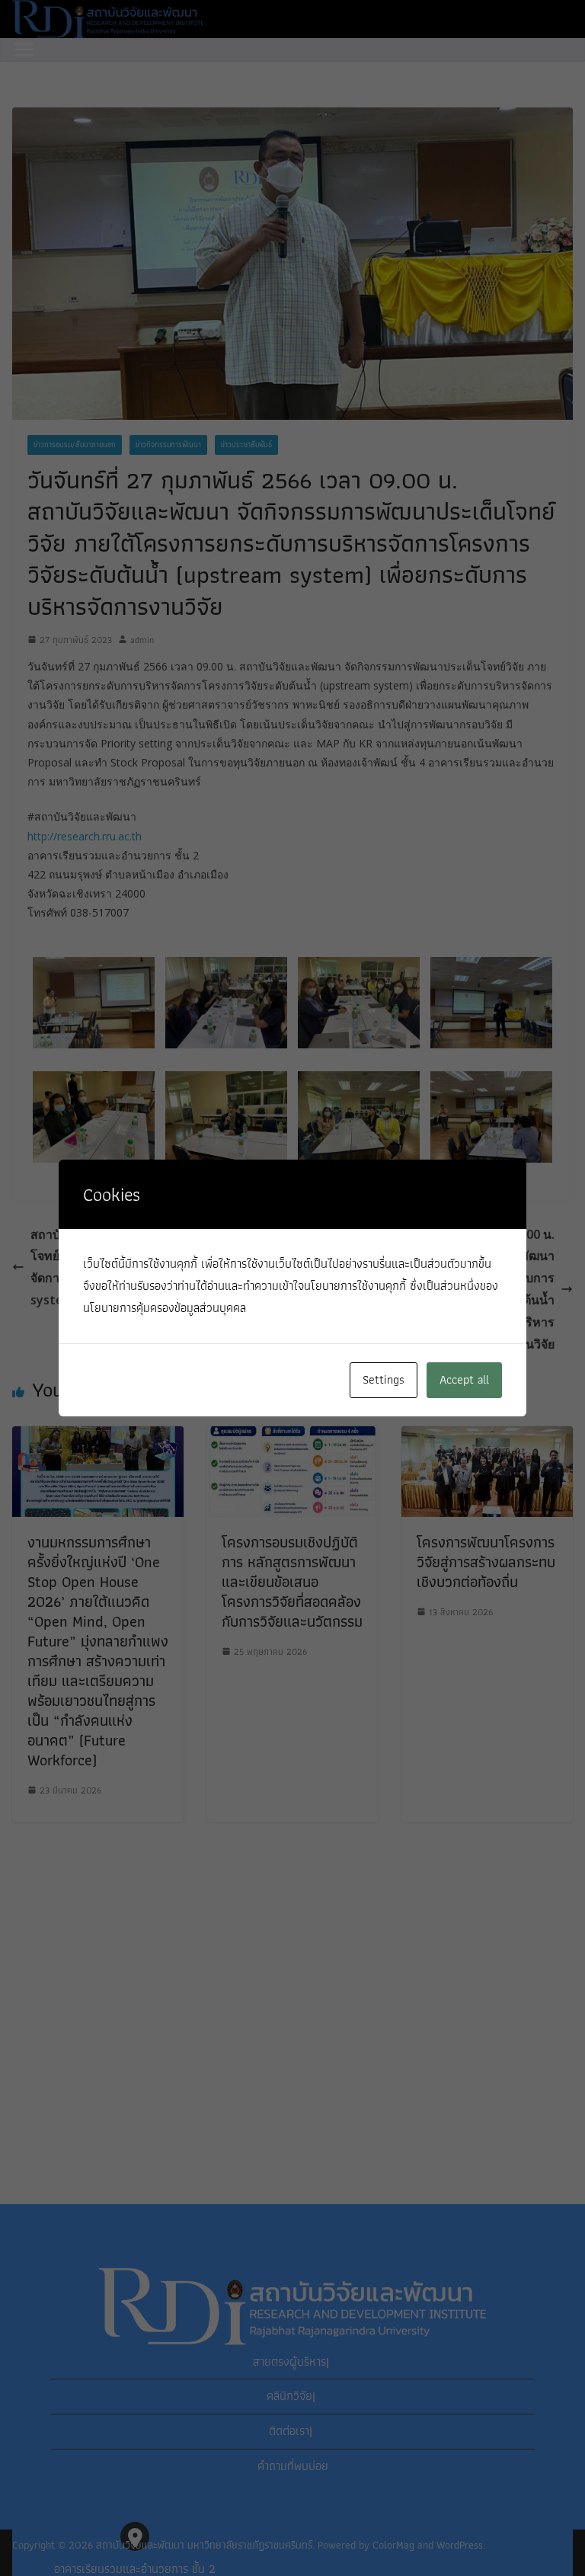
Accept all (464, 1379)
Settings (384, 1379)
